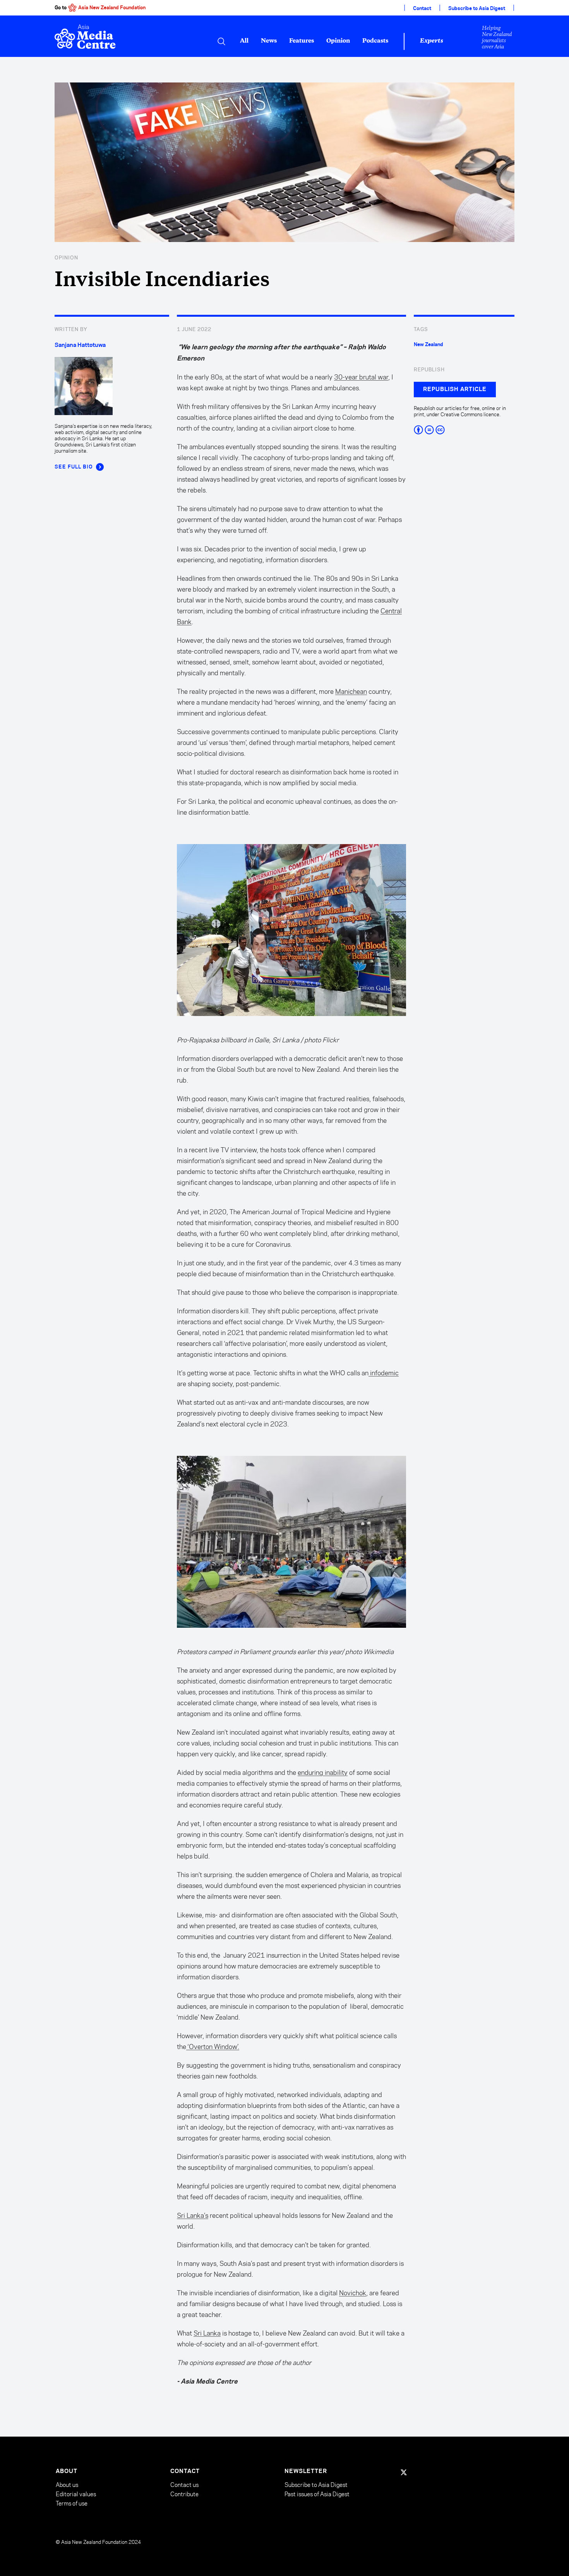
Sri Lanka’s (193, 2216)
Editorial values (76, 2494)
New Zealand (428, 345)
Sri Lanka (207, 2333)
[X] (404, 2472)
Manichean (351, 692)
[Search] (221, 41)
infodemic (384, 1373)
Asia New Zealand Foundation (112, 8)
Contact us (184, 2485)
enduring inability (323, 1773)
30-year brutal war (361, 377)
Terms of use (72, 2503)
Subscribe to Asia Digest (477, 9)
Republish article (455, 390)
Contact (422, 9)
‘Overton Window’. (213, 2047)
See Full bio (74, 467)
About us (67, 2485)
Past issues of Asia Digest (317, 2494)
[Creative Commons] (464, 430)
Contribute (184, 2494)
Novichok (353, 2293)
